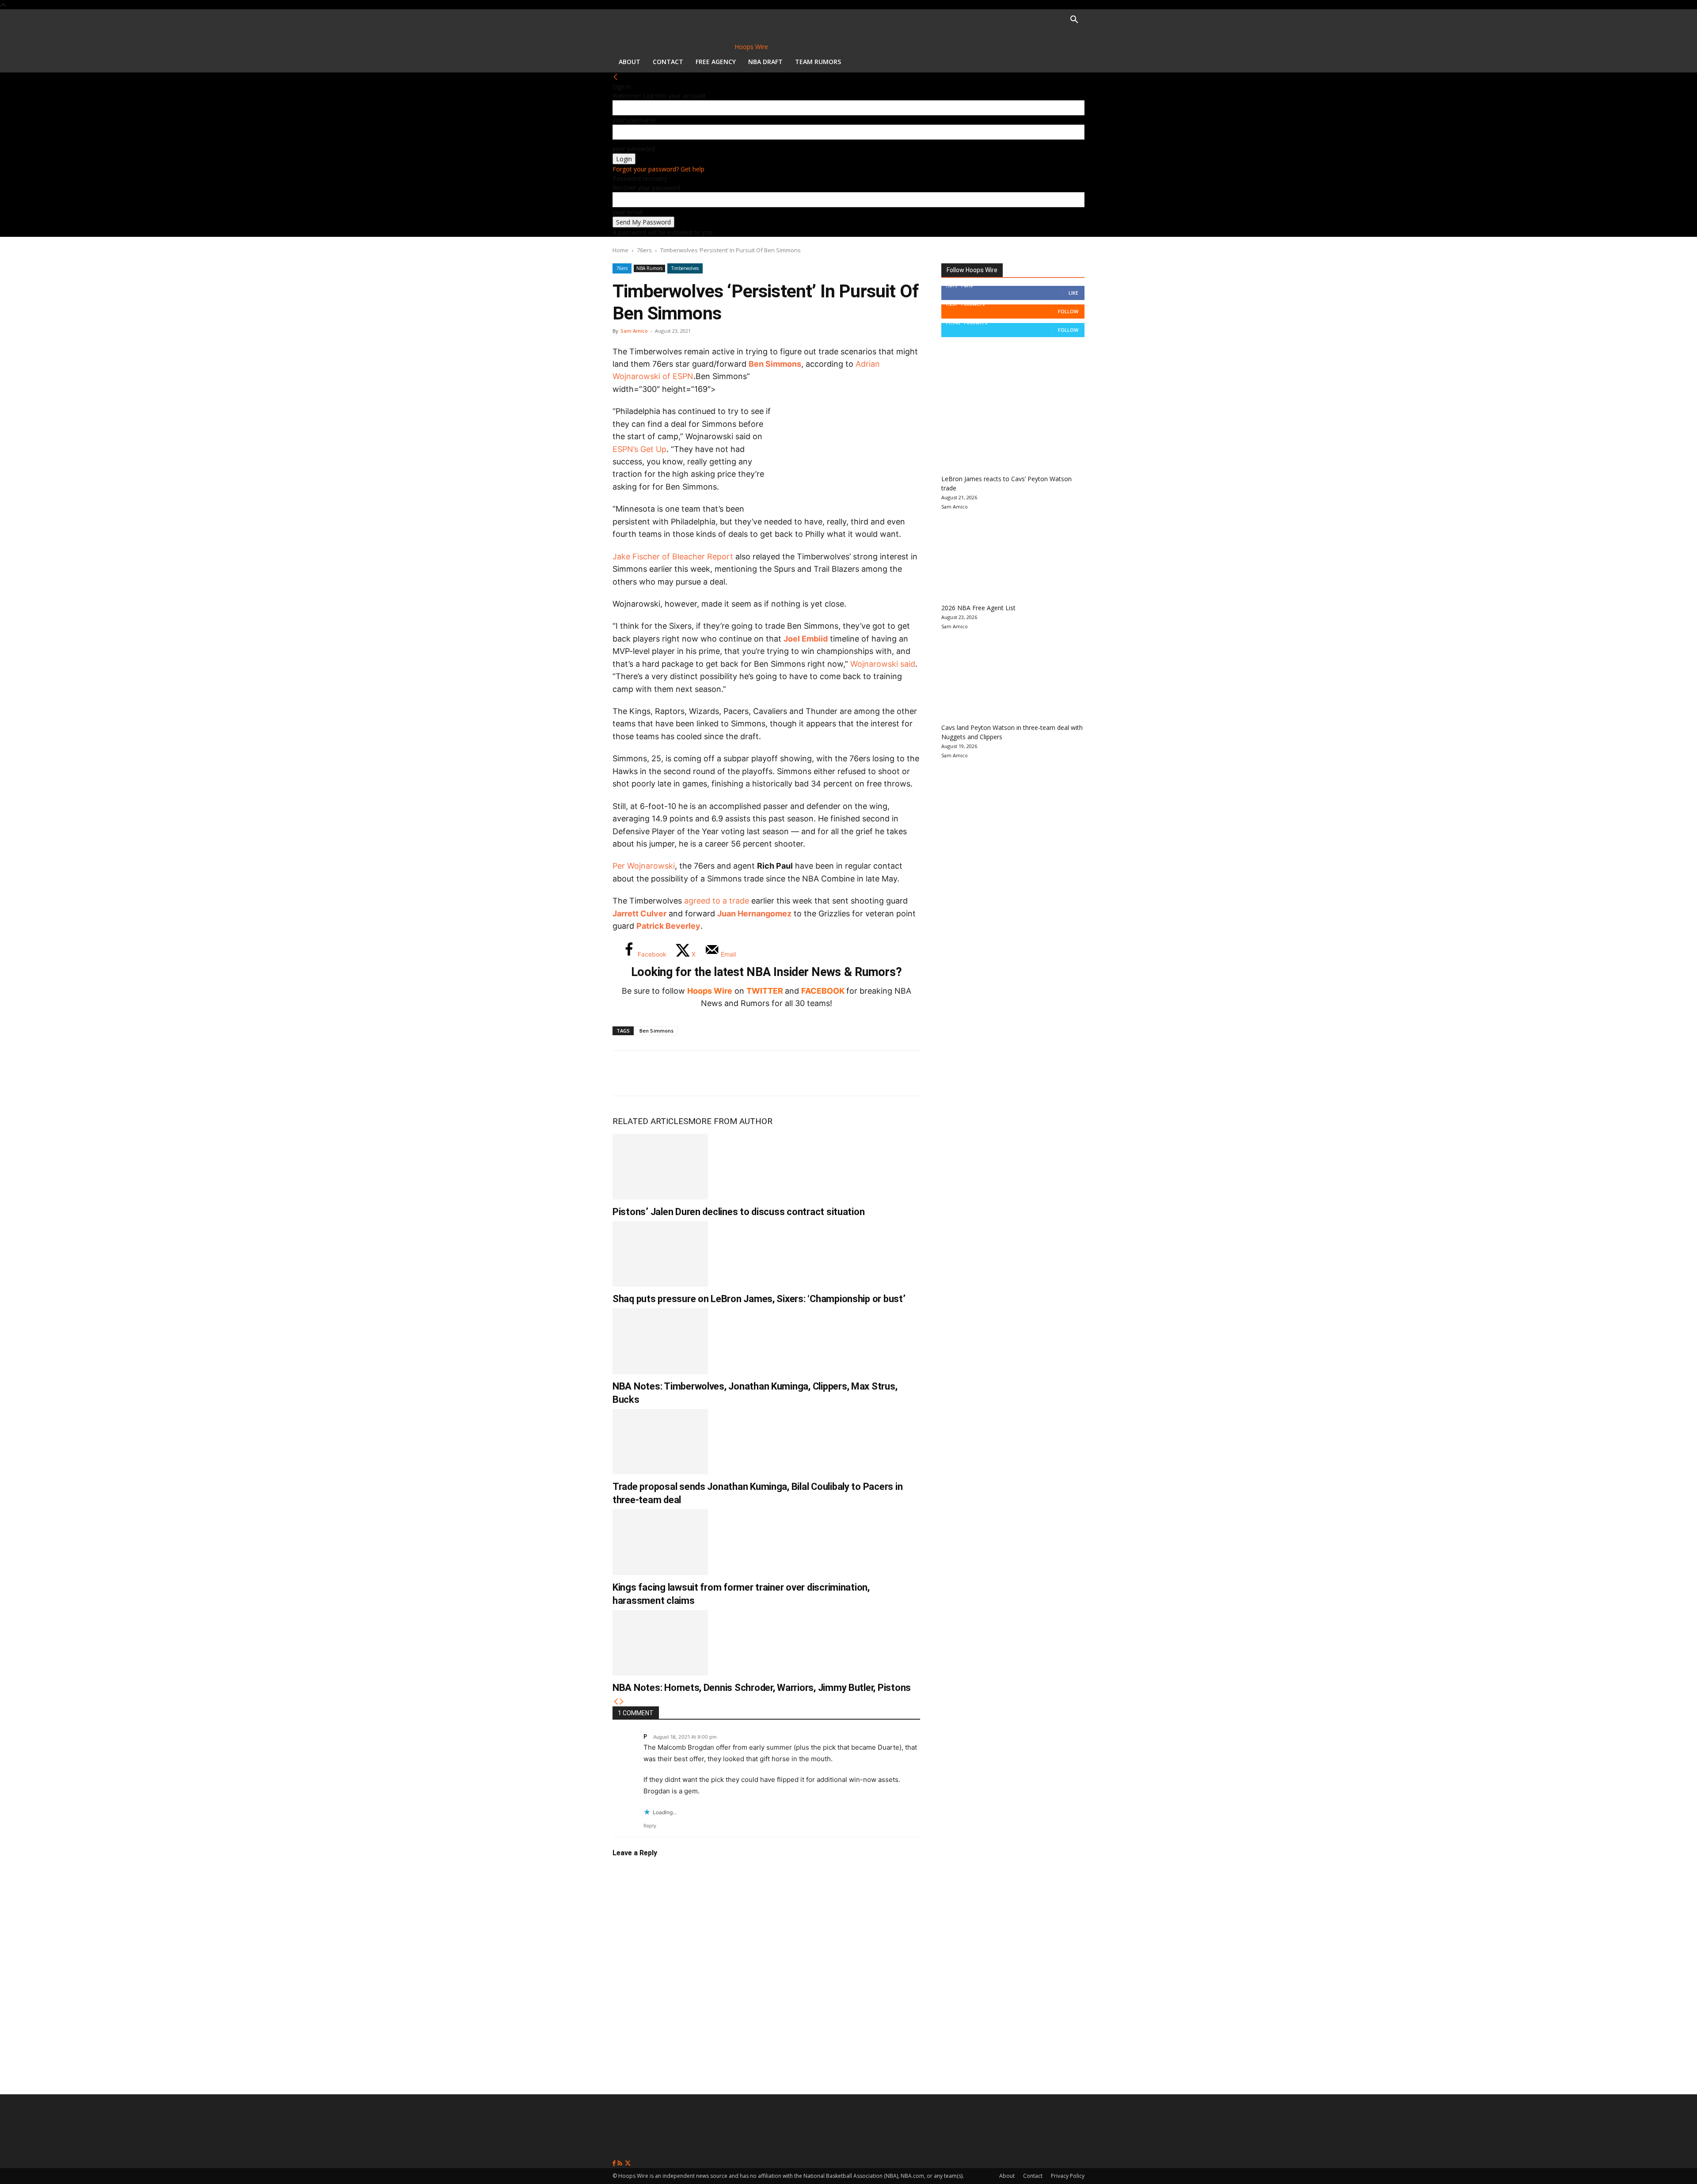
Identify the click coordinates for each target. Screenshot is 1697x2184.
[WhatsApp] (684, 1073)
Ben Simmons (775, 364)
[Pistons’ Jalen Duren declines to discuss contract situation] (660, 1166)
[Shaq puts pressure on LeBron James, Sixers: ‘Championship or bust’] (660, 1254)
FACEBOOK (823, 991)
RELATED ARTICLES (650, 1121)
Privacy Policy (1068, 2176)
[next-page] (622, 1702)
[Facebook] (626, 1073)
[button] (1074, 21)
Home (620, 250)
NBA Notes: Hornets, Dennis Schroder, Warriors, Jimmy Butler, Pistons (762, 1688)
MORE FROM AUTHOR (730, 1121)
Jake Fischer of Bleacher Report (673, 556)
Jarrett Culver (639, 913)
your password (634, 149)
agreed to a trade (717, 901)
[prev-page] (616, 1702)
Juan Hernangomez (754, 913)
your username (634, 120)
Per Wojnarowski (644, 866)
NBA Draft (765, 62)
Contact (668, 62)
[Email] (742, 1073)
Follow (1068, 311)
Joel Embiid (806, 639)
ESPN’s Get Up (639, 449)
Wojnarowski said (883, 664)
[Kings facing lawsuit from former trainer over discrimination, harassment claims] (660, 1542)
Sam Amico (634, 331)
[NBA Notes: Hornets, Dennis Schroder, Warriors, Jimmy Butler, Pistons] (660, 1643)
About (630, 62)
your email (628, 212)
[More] (772, 1073)
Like (1073, 293)
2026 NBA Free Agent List (978, 608)
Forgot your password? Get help (658, 169)
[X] (655, 1073)
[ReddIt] (713, 1073)
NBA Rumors (649, 268)
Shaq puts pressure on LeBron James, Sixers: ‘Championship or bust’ (759, 1299)
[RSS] (621, 2163)
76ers (644, 250)
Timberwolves (685, 268)
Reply (650, 1826)
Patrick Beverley (668, 926)
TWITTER (765, 991)
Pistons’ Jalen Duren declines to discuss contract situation (738, 1212)
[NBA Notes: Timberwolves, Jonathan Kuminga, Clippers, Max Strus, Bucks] (660, 1341)
